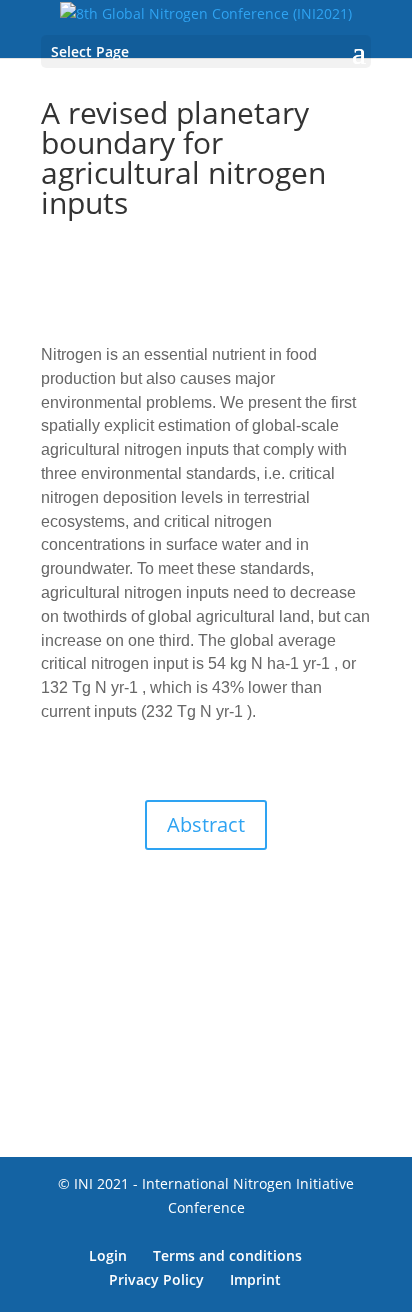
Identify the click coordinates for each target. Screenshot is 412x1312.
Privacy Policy (156, 1279)
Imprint (255, 1279)
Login (108, 1255)
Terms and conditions (227, 1255)
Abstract (206, 824)
